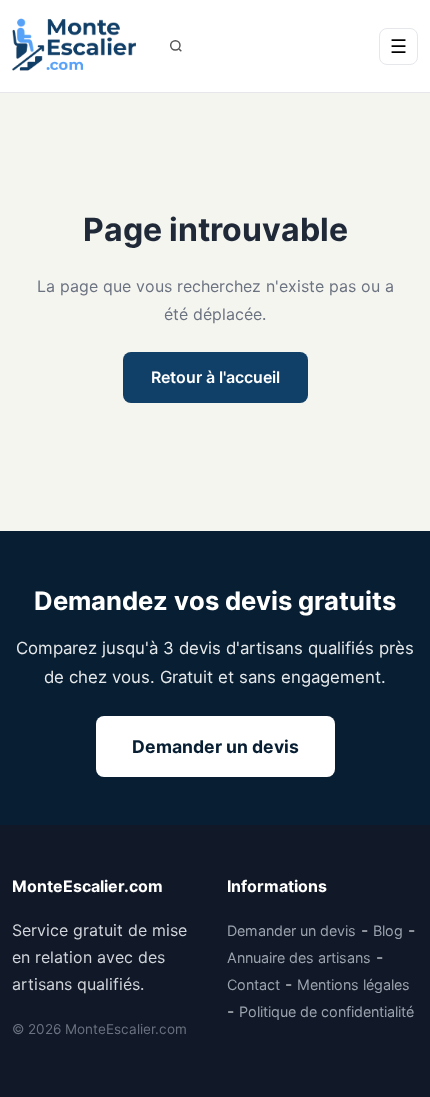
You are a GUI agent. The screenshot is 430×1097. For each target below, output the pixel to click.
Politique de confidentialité (326, 1011)
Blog (388, 930)
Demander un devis (215, 746)
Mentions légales (353, 984)
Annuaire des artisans (299, 957)
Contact (253, 984)
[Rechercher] (176, 46)
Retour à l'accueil (215, 377)
